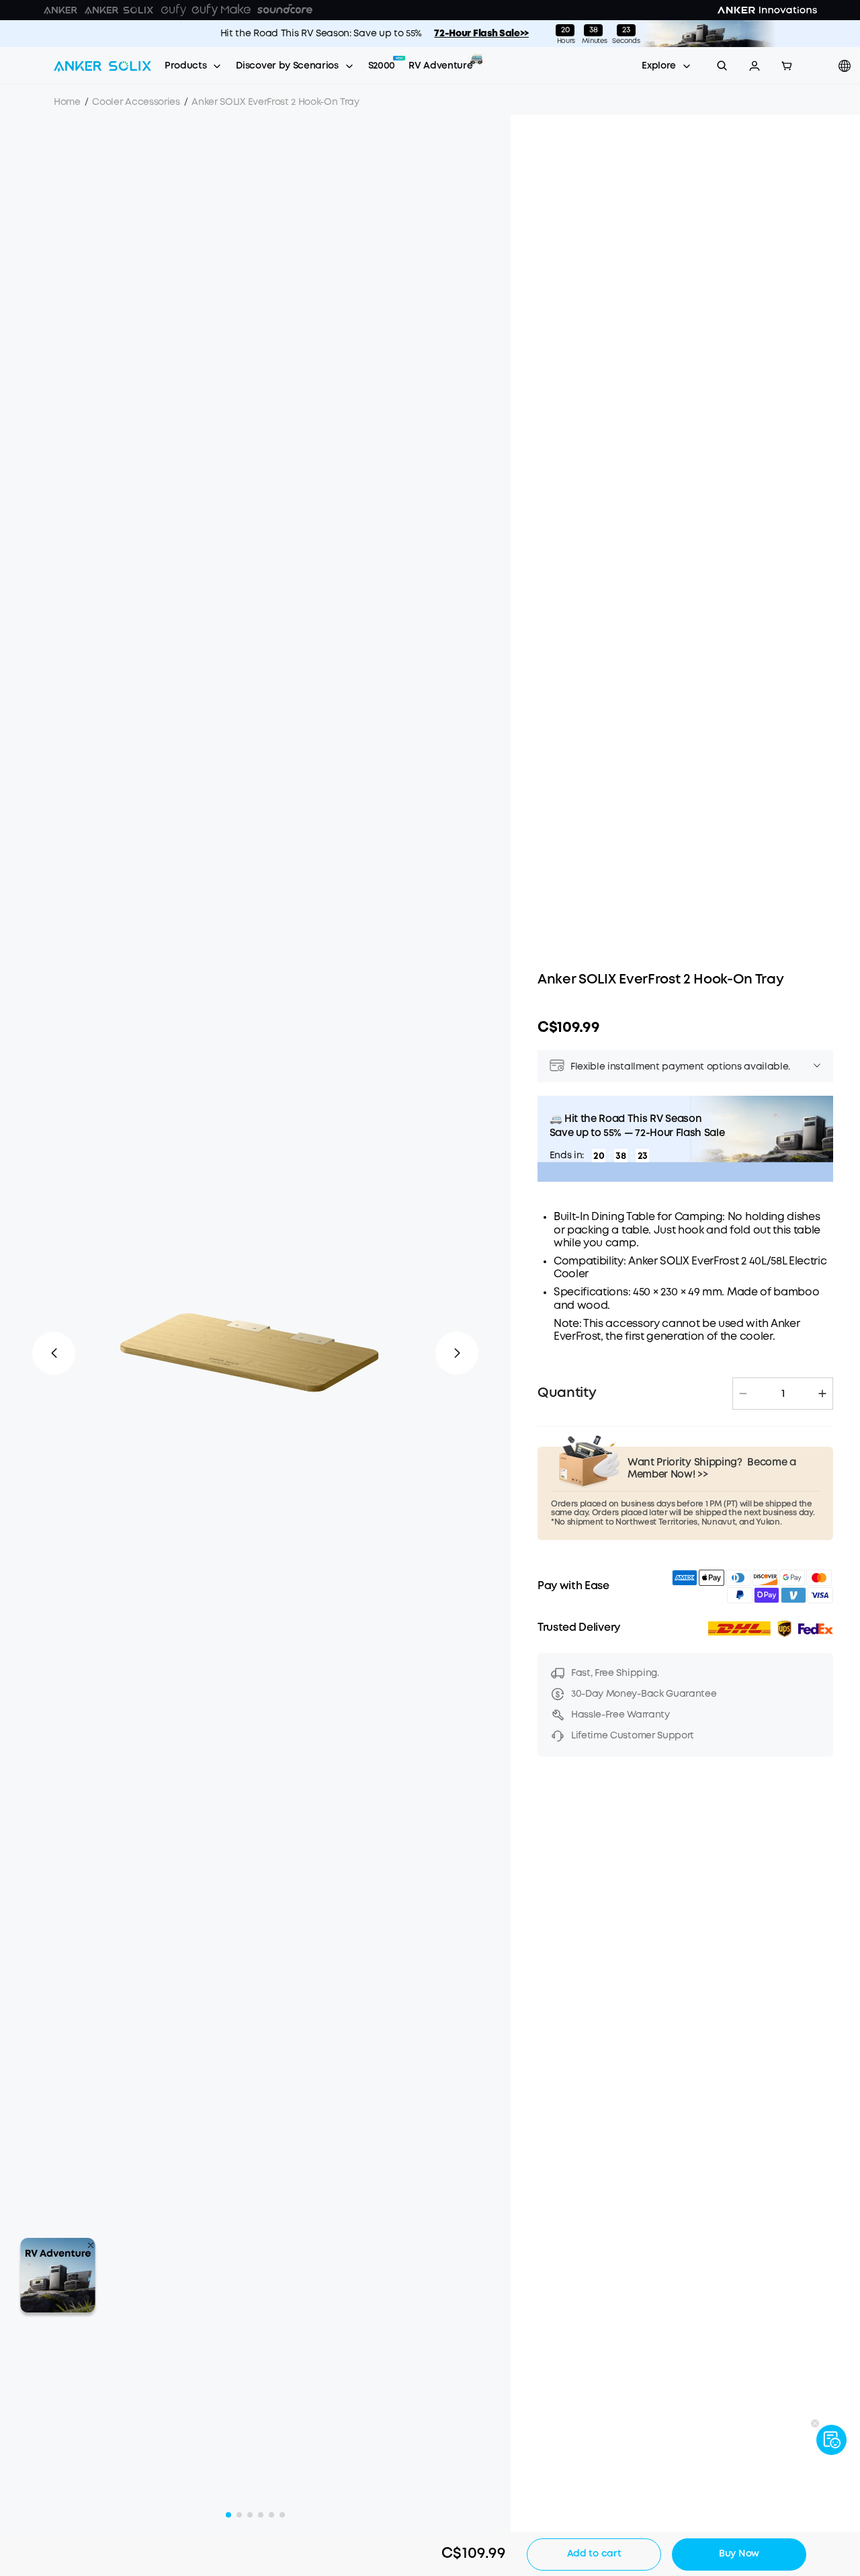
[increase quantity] (822, 1394)
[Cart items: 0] (787, 66)
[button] (755, 66)
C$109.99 (568, 1028)
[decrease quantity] (743, 1394)
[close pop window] (91, 2245)
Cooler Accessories (136, 102)
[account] (755, 66)
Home (67, 102)
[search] (722, 66)
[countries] (846, 66)
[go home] (102, 66)
